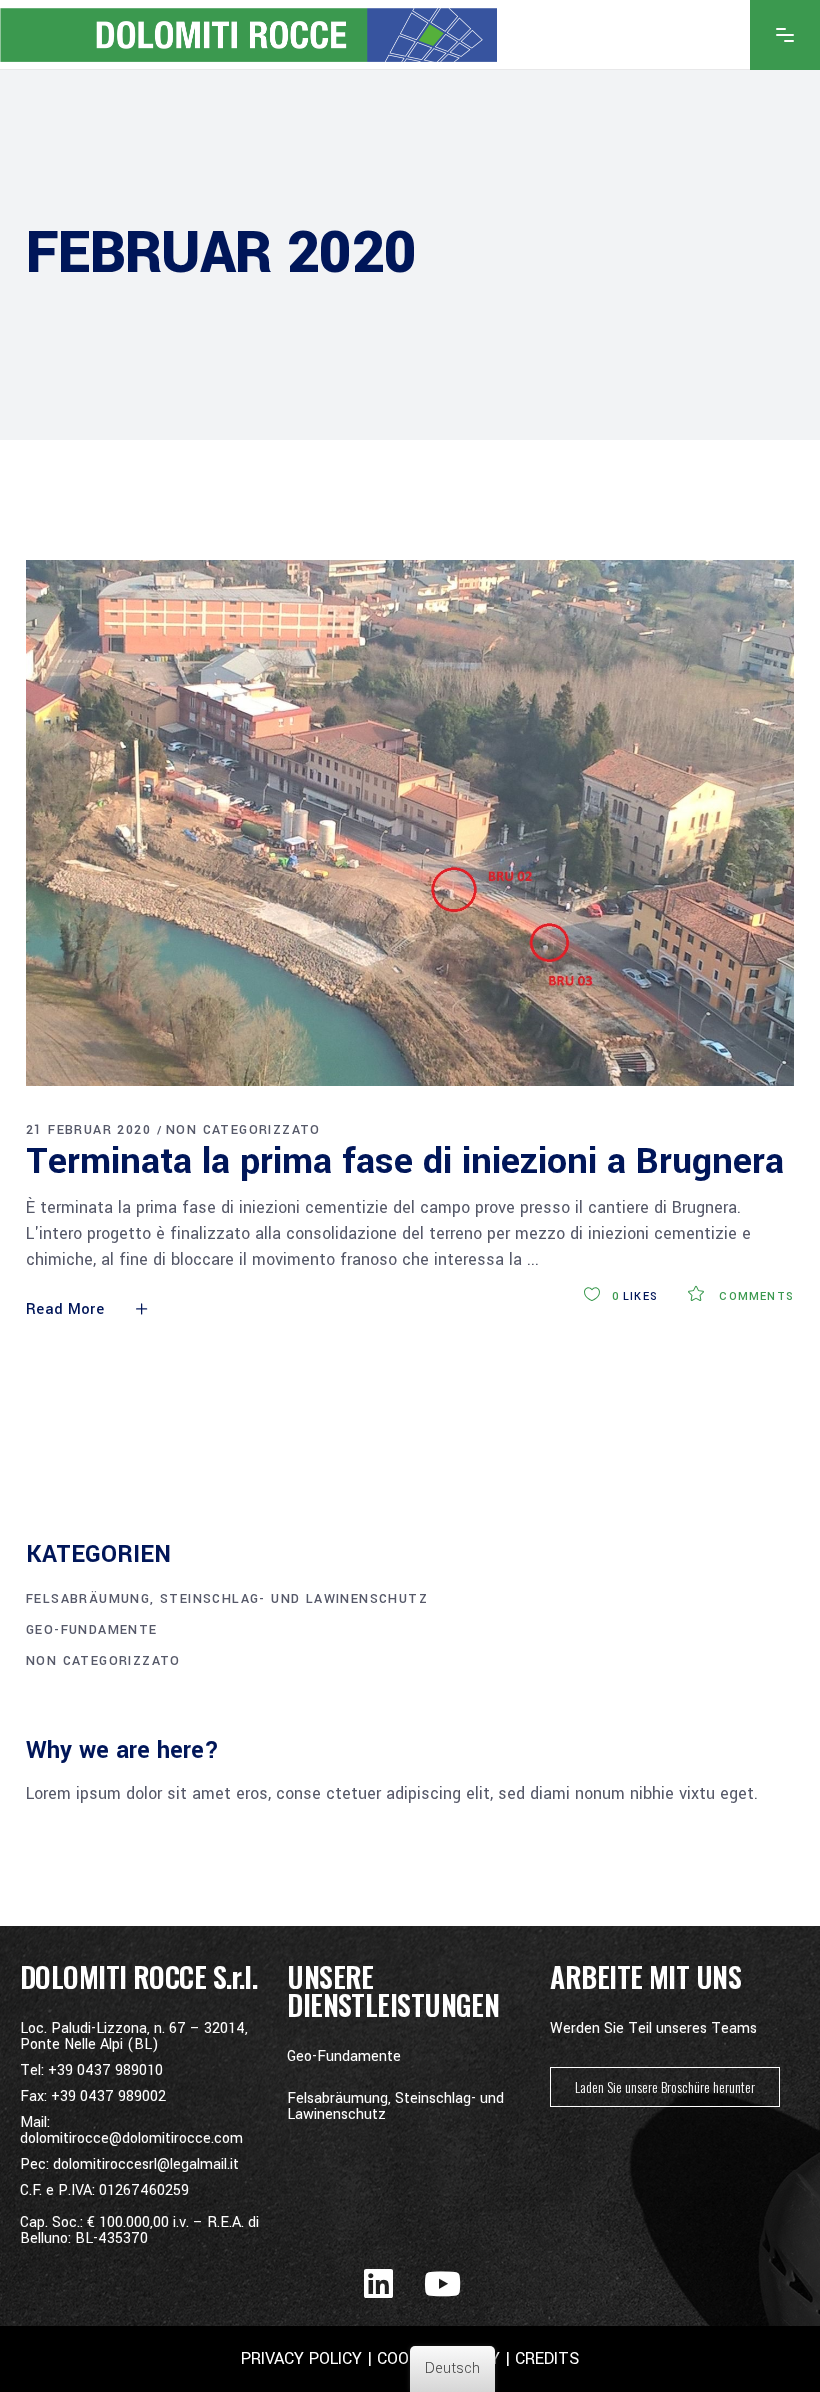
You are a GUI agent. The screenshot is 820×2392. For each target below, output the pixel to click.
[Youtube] (442, 2283)
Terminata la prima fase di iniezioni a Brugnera (405, 1161)
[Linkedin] (378, 2283)
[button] (665, 2087)
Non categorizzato (243, 1130)
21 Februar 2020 (88, 1130)
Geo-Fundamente (92, 1630)
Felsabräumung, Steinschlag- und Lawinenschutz (227, 1599)
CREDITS (544, 2358)
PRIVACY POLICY (301, 2358)
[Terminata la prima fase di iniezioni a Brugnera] (410, 823)
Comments (754, 1296)
